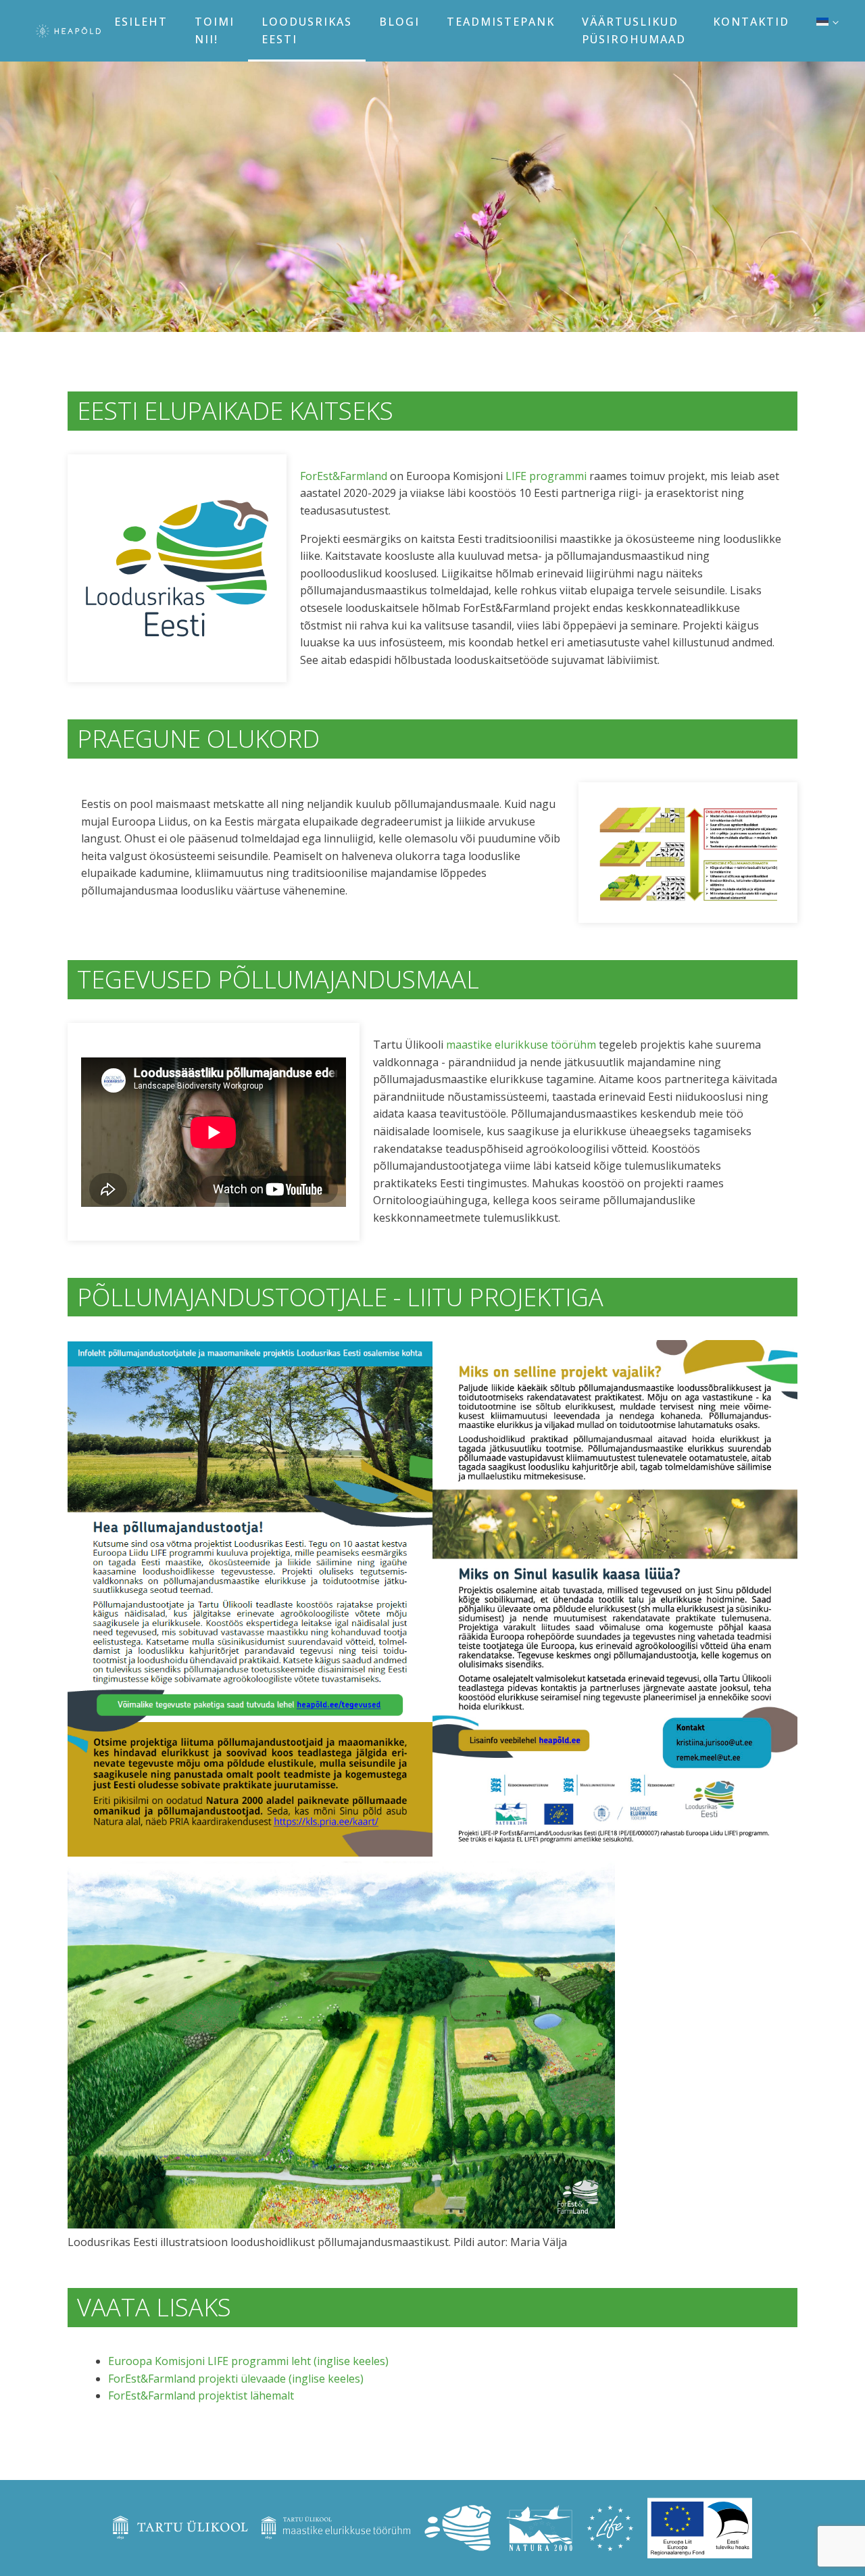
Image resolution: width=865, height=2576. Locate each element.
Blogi (399, 22)
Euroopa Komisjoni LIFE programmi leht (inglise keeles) (248, 2361)
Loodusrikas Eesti (307, 30)
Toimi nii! (215, 30)
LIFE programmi (546, 476)
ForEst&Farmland (344, 476)
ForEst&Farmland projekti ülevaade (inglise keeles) (236, 2379)
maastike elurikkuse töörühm (521, 1045)
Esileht (141, 22)
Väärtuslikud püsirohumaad (634, 30)
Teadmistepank (501, 22)
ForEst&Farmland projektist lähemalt (201, 2395)
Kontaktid (751, 22)
